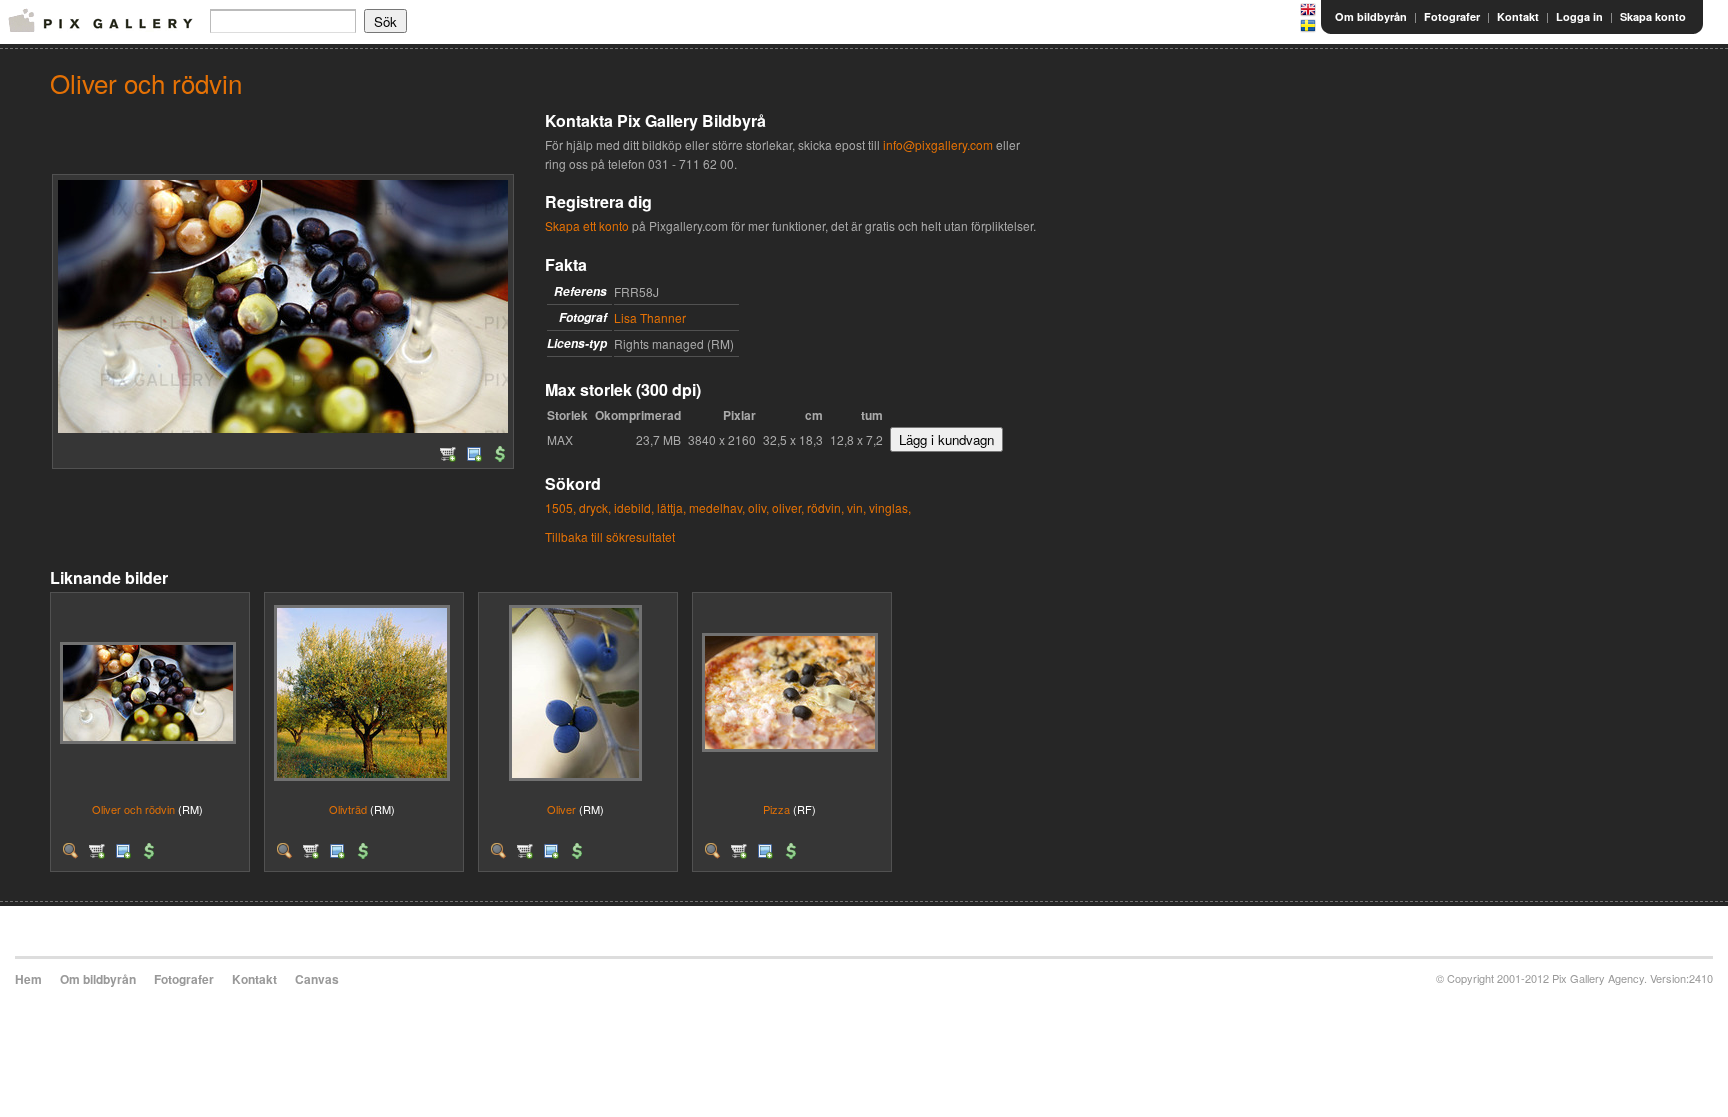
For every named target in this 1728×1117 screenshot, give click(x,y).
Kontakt (1518, 16)
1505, (560, 507)
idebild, (634, 507)
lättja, (671, 507)
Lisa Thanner (650, 317)
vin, (856, 507)
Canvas (317, 979)
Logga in (1579, 16)
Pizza (776, 809)
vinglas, (890, 507)
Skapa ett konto (587, 225)
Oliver (561, 809)
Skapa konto (1653, 16)
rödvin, (825, 507)
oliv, (758, 507)
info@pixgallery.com (938, 144)
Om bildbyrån (1371, 16)
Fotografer (1452, 16)
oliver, (788, 507)
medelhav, (717, 507)
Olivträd (348, 809)
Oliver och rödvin (133, 809)
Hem (28, 979)
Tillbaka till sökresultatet (610, 536)
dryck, (595, 507)
